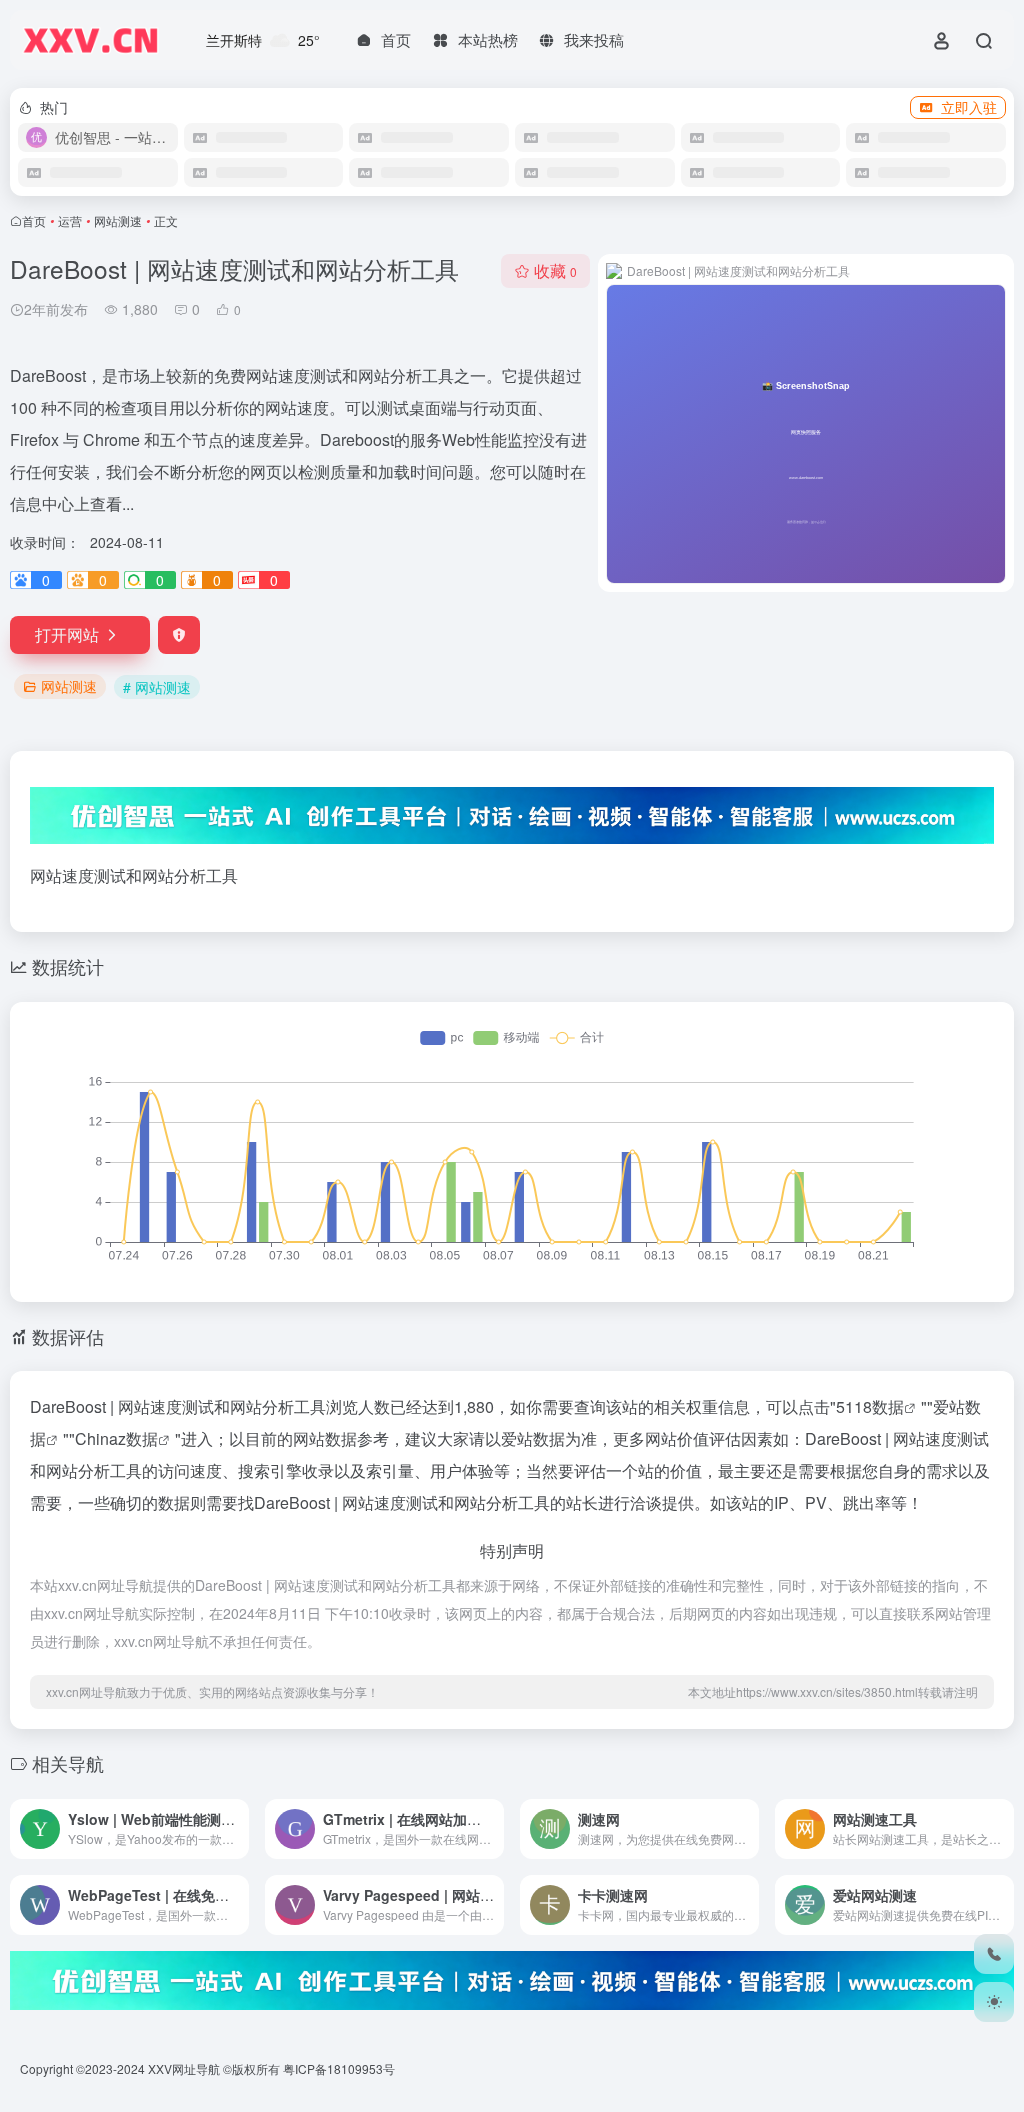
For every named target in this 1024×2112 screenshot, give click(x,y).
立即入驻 (969, 107)
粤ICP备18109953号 (339, 2068)
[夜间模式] (994, 2002)
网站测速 (118, 220)
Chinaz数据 (116, 1438)
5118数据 (870, 1406)
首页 (34, 220)
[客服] (994, 1954)
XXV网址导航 (184, 2068)
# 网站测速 (157, 687)
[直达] (232, 1815)
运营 (70, 220)
